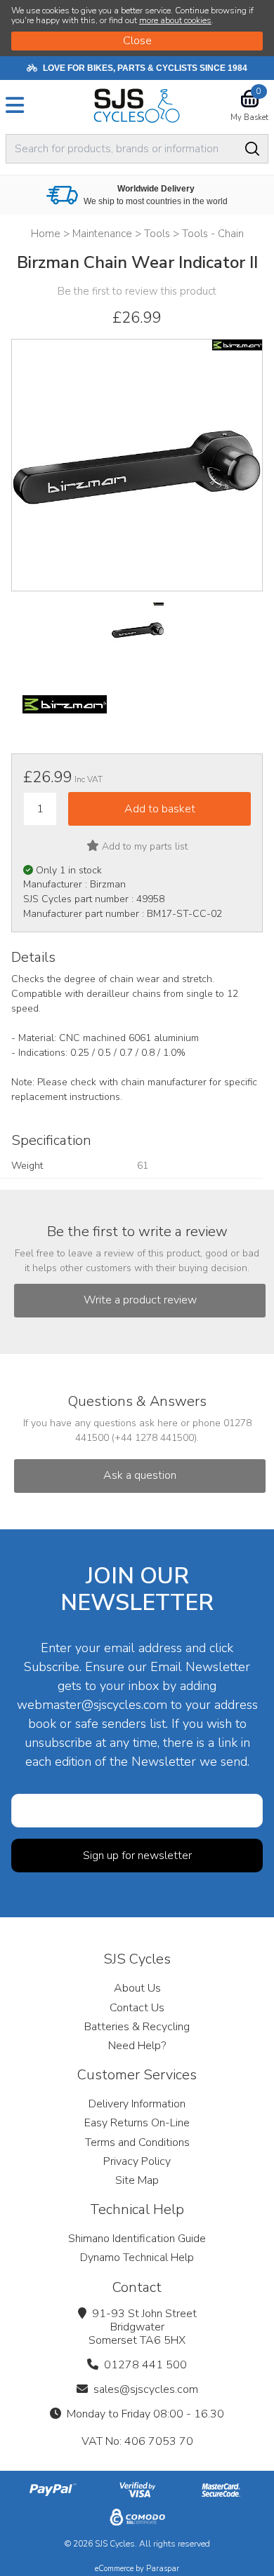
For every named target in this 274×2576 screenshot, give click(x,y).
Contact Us (137, 2008)
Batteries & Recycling (137, 2027)
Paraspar (163, 2569)
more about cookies (175, 20)
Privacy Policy (137, 2161)
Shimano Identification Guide (137, 2239)
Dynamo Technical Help (137, 2258)
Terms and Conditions (137, 2142)
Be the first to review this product (137, 291)
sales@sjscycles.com (146, 2389)
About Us (137, 1988)
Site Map (137, 2180)
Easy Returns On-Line (137, 2123)
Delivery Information (137, 2104)
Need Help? (137, 2046)
